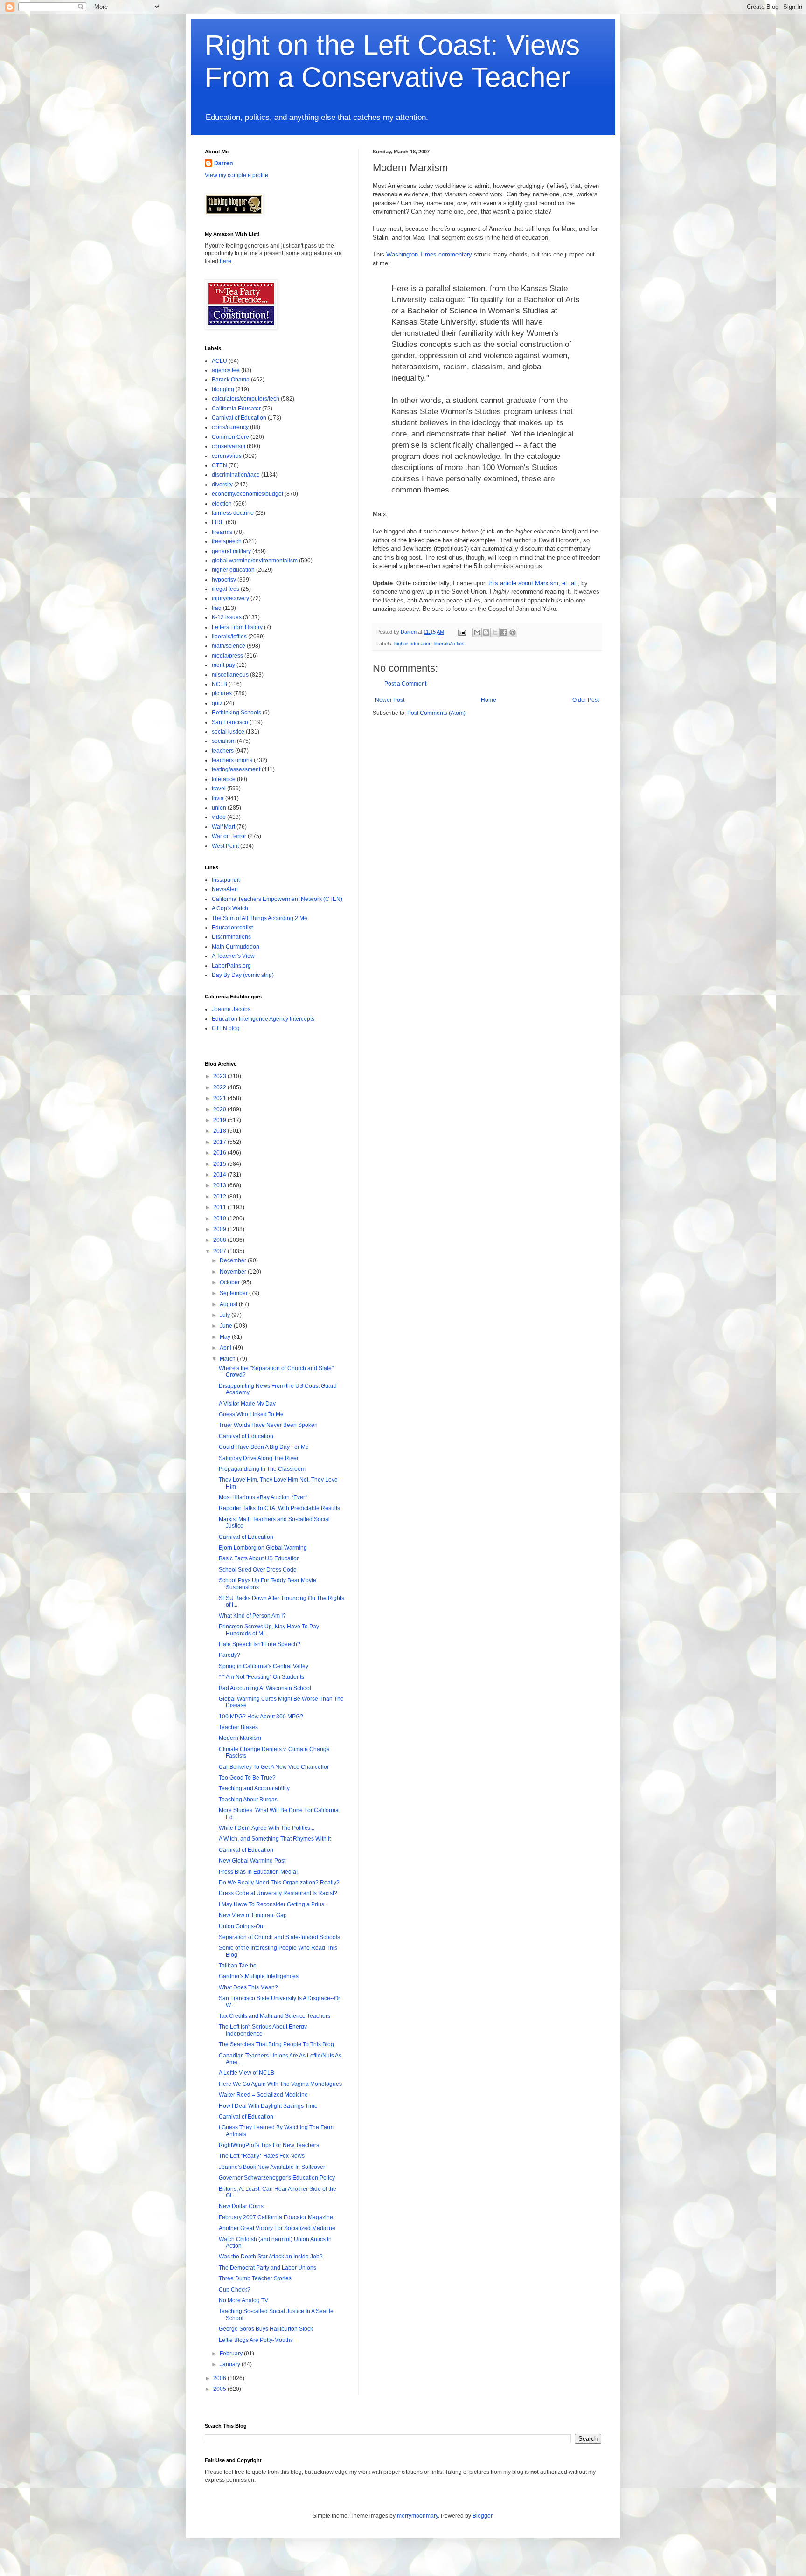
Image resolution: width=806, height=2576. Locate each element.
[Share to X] (495, 632)
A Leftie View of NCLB (247, 2073)
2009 (220, 1229)
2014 (220, 1175)
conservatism (229, 446)
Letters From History (237, 627)
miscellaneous (230, 675)
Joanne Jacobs (231, 1009)
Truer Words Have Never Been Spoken (268, 1425)
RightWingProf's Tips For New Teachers (269, 2145)
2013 (220, 1185)
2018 (220, 1131)
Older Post (586, 700)
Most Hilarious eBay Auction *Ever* (263, 1497)
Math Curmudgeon (236, 947)
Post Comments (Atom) (436, 713)
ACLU (219, 361)
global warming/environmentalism (255, 561)
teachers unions (232, 760)
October (230, 1282)
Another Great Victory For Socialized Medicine (277, 2228)
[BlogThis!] (486, 632)
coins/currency (230, 427)
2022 (220, 1087)
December (234, 1260)
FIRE (218, 522)
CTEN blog (226, 1028)
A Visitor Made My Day (247, 1404)
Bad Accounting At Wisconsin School (265, 1688)
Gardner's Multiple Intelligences (259, 1976)
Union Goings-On (241, 1926)
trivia (218, 798)
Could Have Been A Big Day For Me (264, 1447)
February (232, 2354)
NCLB (219, 684)
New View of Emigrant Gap (253, 1915)
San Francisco (230, 722)
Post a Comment (405, 684)
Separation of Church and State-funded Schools (279, 1937)
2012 (220, 1197)
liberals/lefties (449, 644)
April (226, 1348)
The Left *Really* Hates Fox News (262, 2156)
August (229, 1304)
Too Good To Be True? (247, 1778)
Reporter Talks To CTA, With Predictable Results (279, 1508)
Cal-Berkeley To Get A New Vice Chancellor (274, 1767)
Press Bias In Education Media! (258, 1872)
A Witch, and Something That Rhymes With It (275, 1839)
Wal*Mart (223, 827)
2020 (220, 1109)
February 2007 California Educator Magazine (276, 2217)
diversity (222, 485)
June (227, 1326)
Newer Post (390, 700)
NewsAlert (225, 889)
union (219, 808)
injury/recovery (230, 598)
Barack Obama (231, 380)
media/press (227, 656)
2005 (220, 2389)
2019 (220, 1120)
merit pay (223, 665)
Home (489, 700)
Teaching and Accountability (254, 1788)
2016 (220, 1153)
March (228, 1359)
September (234, 1293)
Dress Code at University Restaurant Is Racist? (278, 1893)
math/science (229, 646)
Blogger (482, 2516)
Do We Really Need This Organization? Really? (279, 1883)
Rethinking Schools (236, 713)
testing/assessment (236, 769)
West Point (225, 846)
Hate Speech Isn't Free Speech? (260, 1644)
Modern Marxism (240, 1738)
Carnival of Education (239, 418)
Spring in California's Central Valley (264, 1666)
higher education (413, 644)
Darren (223, 163)
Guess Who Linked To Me (251, 1414)
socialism (224, 741)
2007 (220, 1251)
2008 (220, 1240)
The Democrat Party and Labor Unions (268, 2268)
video (219, 817)
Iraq (217, 608)
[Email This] (477, 632)
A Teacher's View (233, 956)
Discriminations (231, 937)
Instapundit (226, 880)
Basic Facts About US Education (259, 1558)
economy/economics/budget (247, 494)
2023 (220, 1076)
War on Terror (229, 836)
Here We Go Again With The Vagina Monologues (280, 2084)
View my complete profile (236, 175)
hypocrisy (224, 580)
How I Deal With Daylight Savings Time (268, 2106)
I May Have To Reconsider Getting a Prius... (274, 1904)
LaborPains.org (231, 966)
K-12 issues (227, 617)
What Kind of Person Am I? (252, 1616)
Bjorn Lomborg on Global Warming (263, 1548)
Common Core (230, 437)
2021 (220, 1098)
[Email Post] (462, 632)
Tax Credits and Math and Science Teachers (274, 2016)
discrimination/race (236, 475)
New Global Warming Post (252, 1861)
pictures (222, 693)
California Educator (236, 409)
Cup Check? (235, 2290)
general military (231, 551)
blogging (223, 389)
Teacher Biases (238, 1727)
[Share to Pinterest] (513, 632)
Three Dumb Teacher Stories (255, 2278)
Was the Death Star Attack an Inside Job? (271, 2257)
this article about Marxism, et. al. (533, 583)
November (234, 1272)
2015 (220, 1164)
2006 (220, 2378)
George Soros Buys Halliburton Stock (266, 2329)
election (222, 504)
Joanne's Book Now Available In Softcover (272, 2167)
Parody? (229, 1655)
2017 (220, 1142)
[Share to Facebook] (504, 632)
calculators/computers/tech (246, 399)
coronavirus (227, 456)
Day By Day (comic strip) (243, 975)
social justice (228, 732)
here (226, 261)
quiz (217, 703)
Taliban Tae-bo (238, 1966)
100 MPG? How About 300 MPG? (261, 1717)
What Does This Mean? (248, 1987)
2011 (220, 1207)
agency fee (226, 370)
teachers (223, 751)
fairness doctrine (233, 513)
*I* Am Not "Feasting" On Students (261, 1677)
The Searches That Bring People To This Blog (276, 2044)
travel (219, 789)
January (231, 2364)
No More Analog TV (243, 2300)
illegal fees (226, 589)
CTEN (219, 465)
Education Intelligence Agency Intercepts (263, 1019)
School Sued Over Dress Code (258, 1570)
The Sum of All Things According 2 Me (260, 918)
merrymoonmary (417, 2516)
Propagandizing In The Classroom (262, 1469)
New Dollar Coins (241, 2206)
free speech (227, 541)
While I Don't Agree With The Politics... (267, 1828)
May (226, 1337)
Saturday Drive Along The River (259, 1458)
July (226, 1315)
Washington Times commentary (429, 254)
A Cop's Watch (230, 908)
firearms (222, 532)
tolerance (224, 779)
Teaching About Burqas (248, 1800)
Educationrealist (232, 928)
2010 (220, 1219)
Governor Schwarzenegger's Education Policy (277, 2178)
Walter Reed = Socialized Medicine (263, 2095)
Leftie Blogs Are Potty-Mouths (256, 2340)
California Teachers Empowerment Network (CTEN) (277, 899)
